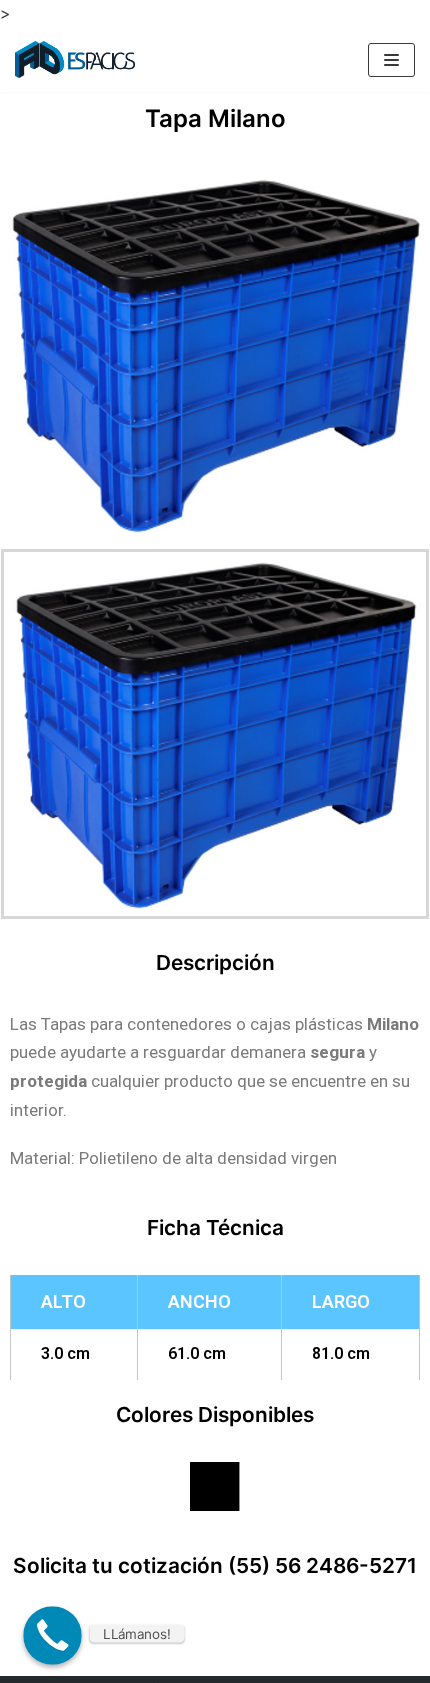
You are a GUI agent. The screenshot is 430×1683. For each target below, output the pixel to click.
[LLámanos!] (52, 1635)
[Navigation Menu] (391, 60)
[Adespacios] (75, 59)
